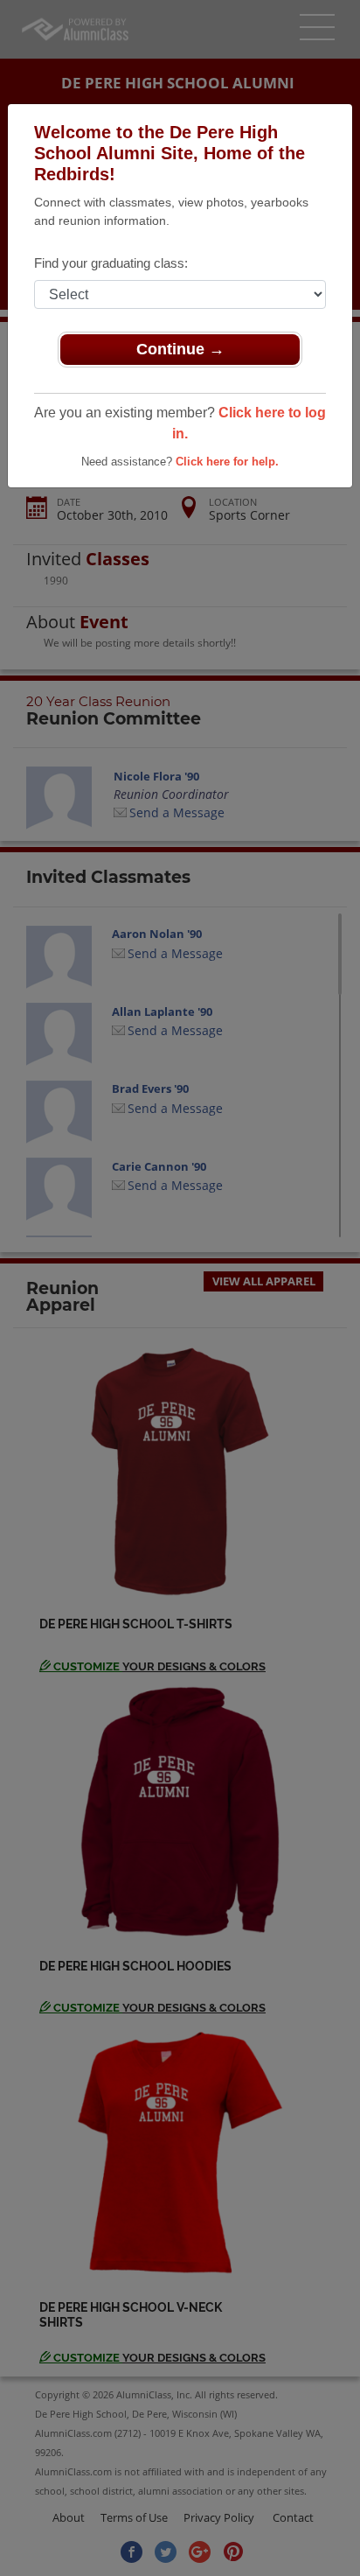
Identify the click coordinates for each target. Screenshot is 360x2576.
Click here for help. (227, 462)
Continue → (180, 349)
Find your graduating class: (111, 263)
